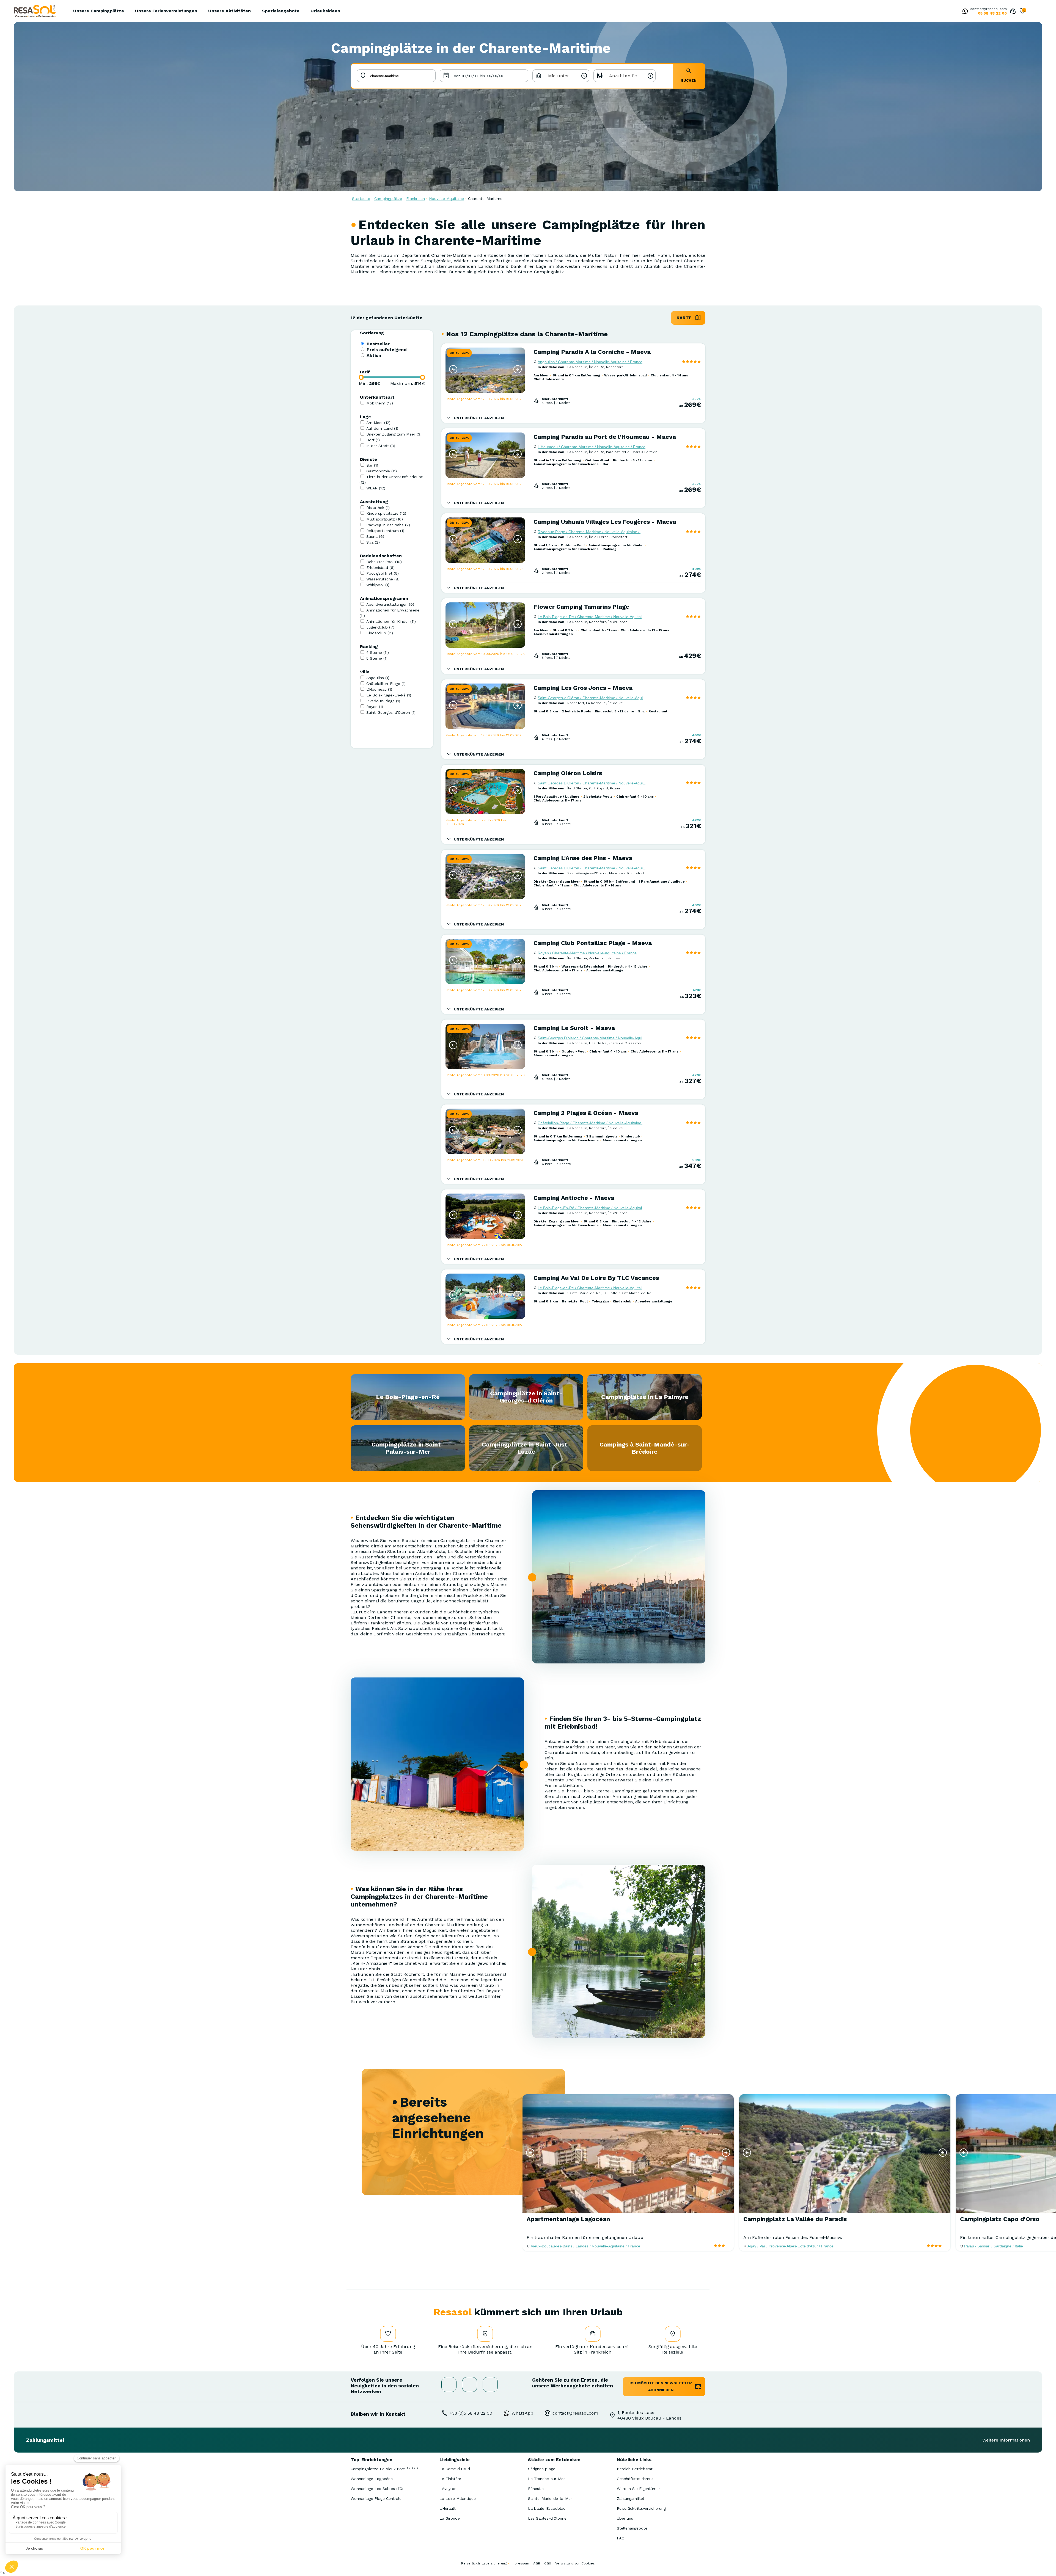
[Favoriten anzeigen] (1022, 12)
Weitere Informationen (1006, 2440)
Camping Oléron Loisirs (568, 773)
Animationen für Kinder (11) (391, 621)
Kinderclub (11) (380, 633)
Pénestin (536, 2489)
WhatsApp (522, 2413)
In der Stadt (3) (381, 446)
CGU (548, 2563)
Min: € (370, 383)
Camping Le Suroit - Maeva (574, 1028)
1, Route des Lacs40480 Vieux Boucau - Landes (649, 2415)
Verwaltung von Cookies (575, 2563)
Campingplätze (388, 199)
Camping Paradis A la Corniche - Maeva (592, 352)
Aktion (374, 355)
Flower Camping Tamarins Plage (581, 607)
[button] (453, 369)
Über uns (625, 2518)
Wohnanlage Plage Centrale (376, 2498)
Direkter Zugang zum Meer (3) (394, 434)
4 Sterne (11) (378, 652)
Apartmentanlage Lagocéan (568, 2219)
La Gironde (450, 2518)
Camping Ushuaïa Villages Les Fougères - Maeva (605, 522)
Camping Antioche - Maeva (574, 1198)
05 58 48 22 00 (992, 13)
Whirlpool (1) (378, 585)
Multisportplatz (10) (385, 519)
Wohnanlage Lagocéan (372, 2479)
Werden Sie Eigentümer (638, 2489)
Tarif (364, 372)
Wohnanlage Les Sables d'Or (377, 2489)
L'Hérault (448, 2508)
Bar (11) (373, 465)
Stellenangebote (632, 2528)
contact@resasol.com (988, 9)
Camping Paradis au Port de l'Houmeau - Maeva (605, 437)
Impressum (520, 2563)
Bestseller (378, 344)
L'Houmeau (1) (379, 689)
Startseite (361, 199)
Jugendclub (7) (380, 627)
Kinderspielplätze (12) (386, 513)
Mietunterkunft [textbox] (564, 76)
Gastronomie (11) (382, 471)
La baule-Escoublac (547, 2508)
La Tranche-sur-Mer (546, 2479)
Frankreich (416, 199)
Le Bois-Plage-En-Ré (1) (389, 695)
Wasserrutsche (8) (383, 579)
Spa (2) (373, 542)
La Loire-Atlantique (458, 2498)
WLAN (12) (376, 488)
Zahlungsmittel (630, 2498)
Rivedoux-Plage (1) (383, 701)
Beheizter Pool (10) (384, 562)
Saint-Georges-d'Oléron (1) (391, 712)
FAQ (621, 2538)
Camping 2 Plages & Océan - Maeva (586, 1113)
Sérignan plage (542, 2469)
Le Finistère (450, 2479)
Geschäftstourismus (635, 2479)
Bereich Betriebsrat (635, 2469)
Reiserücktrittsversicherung (641, 2508)
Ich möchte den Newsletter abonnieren (661, 2386)
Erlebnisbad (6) (380, 567)
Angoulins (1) (378, 678)
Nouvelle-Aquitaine (446, 199)
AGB (537, 2563)
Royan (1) (375, 707)
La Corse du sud (455, 2469)
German (1033, 12)
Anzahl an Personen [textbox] (630, 76)
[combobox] (561, 76)
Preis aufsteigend (387, 350)
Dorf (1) (373, 440)
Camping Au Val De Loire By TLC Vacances (596, 1278)
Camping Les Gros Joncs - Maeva (583, 688)
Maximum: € (408, 383)
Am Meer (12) (378, 423)
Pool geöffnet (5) (383, 573)
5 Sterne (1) (377, 658)
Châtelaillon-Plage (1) (386, 684)
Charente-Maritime (485, 199)
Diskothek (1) (378, 508)
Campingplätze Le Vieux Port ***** (385, 2469)
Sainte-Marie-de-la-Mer (550, 2498)
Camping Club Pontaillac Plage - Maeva (593, 943)
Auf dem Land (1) (382, 428)
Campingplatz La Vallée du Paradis (795, 2219)
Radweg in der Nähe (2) (388, 525)
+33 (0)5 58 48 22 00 (471, 2413)
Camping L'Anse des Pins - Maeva (583, 858)
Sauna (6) (375, 536)
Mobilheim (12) (380, 403)
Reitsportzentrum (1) (385, 531)
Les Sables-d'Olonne (547, 2518)
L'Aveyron (448, 2489)
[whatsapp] (964, 12)
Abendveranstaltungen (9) (390, 604)
